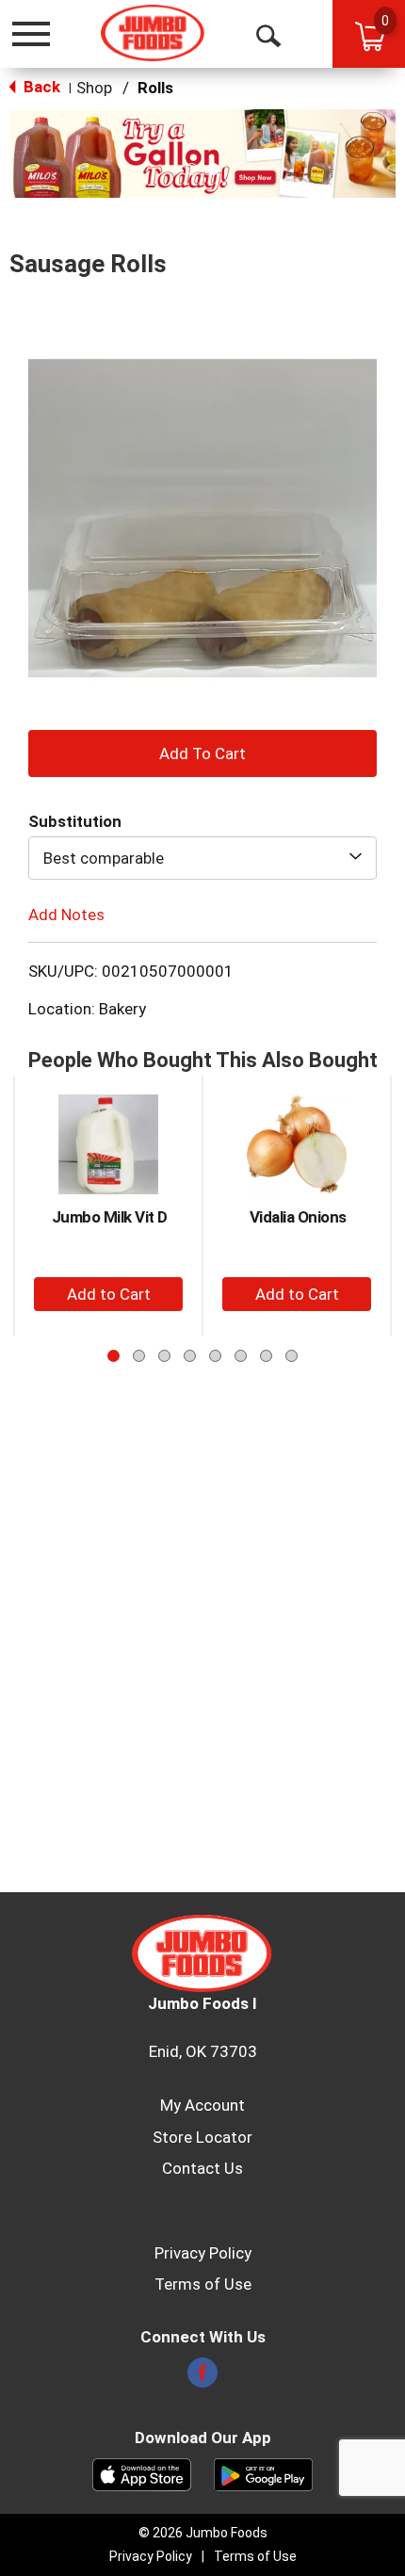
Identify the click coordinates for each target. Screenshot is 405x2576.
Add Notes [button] (66, 914)
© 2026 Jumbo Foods (203, 2533)
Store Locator (202, 2137)
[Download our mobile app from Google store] (263, 2473)
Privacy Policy (203, 2253)
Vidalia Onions (298, 1217)
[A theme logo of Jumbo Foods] (153, 33)
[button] (202, 152)
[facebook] (202, 2378)
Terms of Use (203, 2284)
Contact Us (202, 2168)
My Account (202, 2105)
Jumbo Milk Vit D (110, 1217)
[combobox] (202, 858)
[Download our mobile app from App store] (142, 2473)
